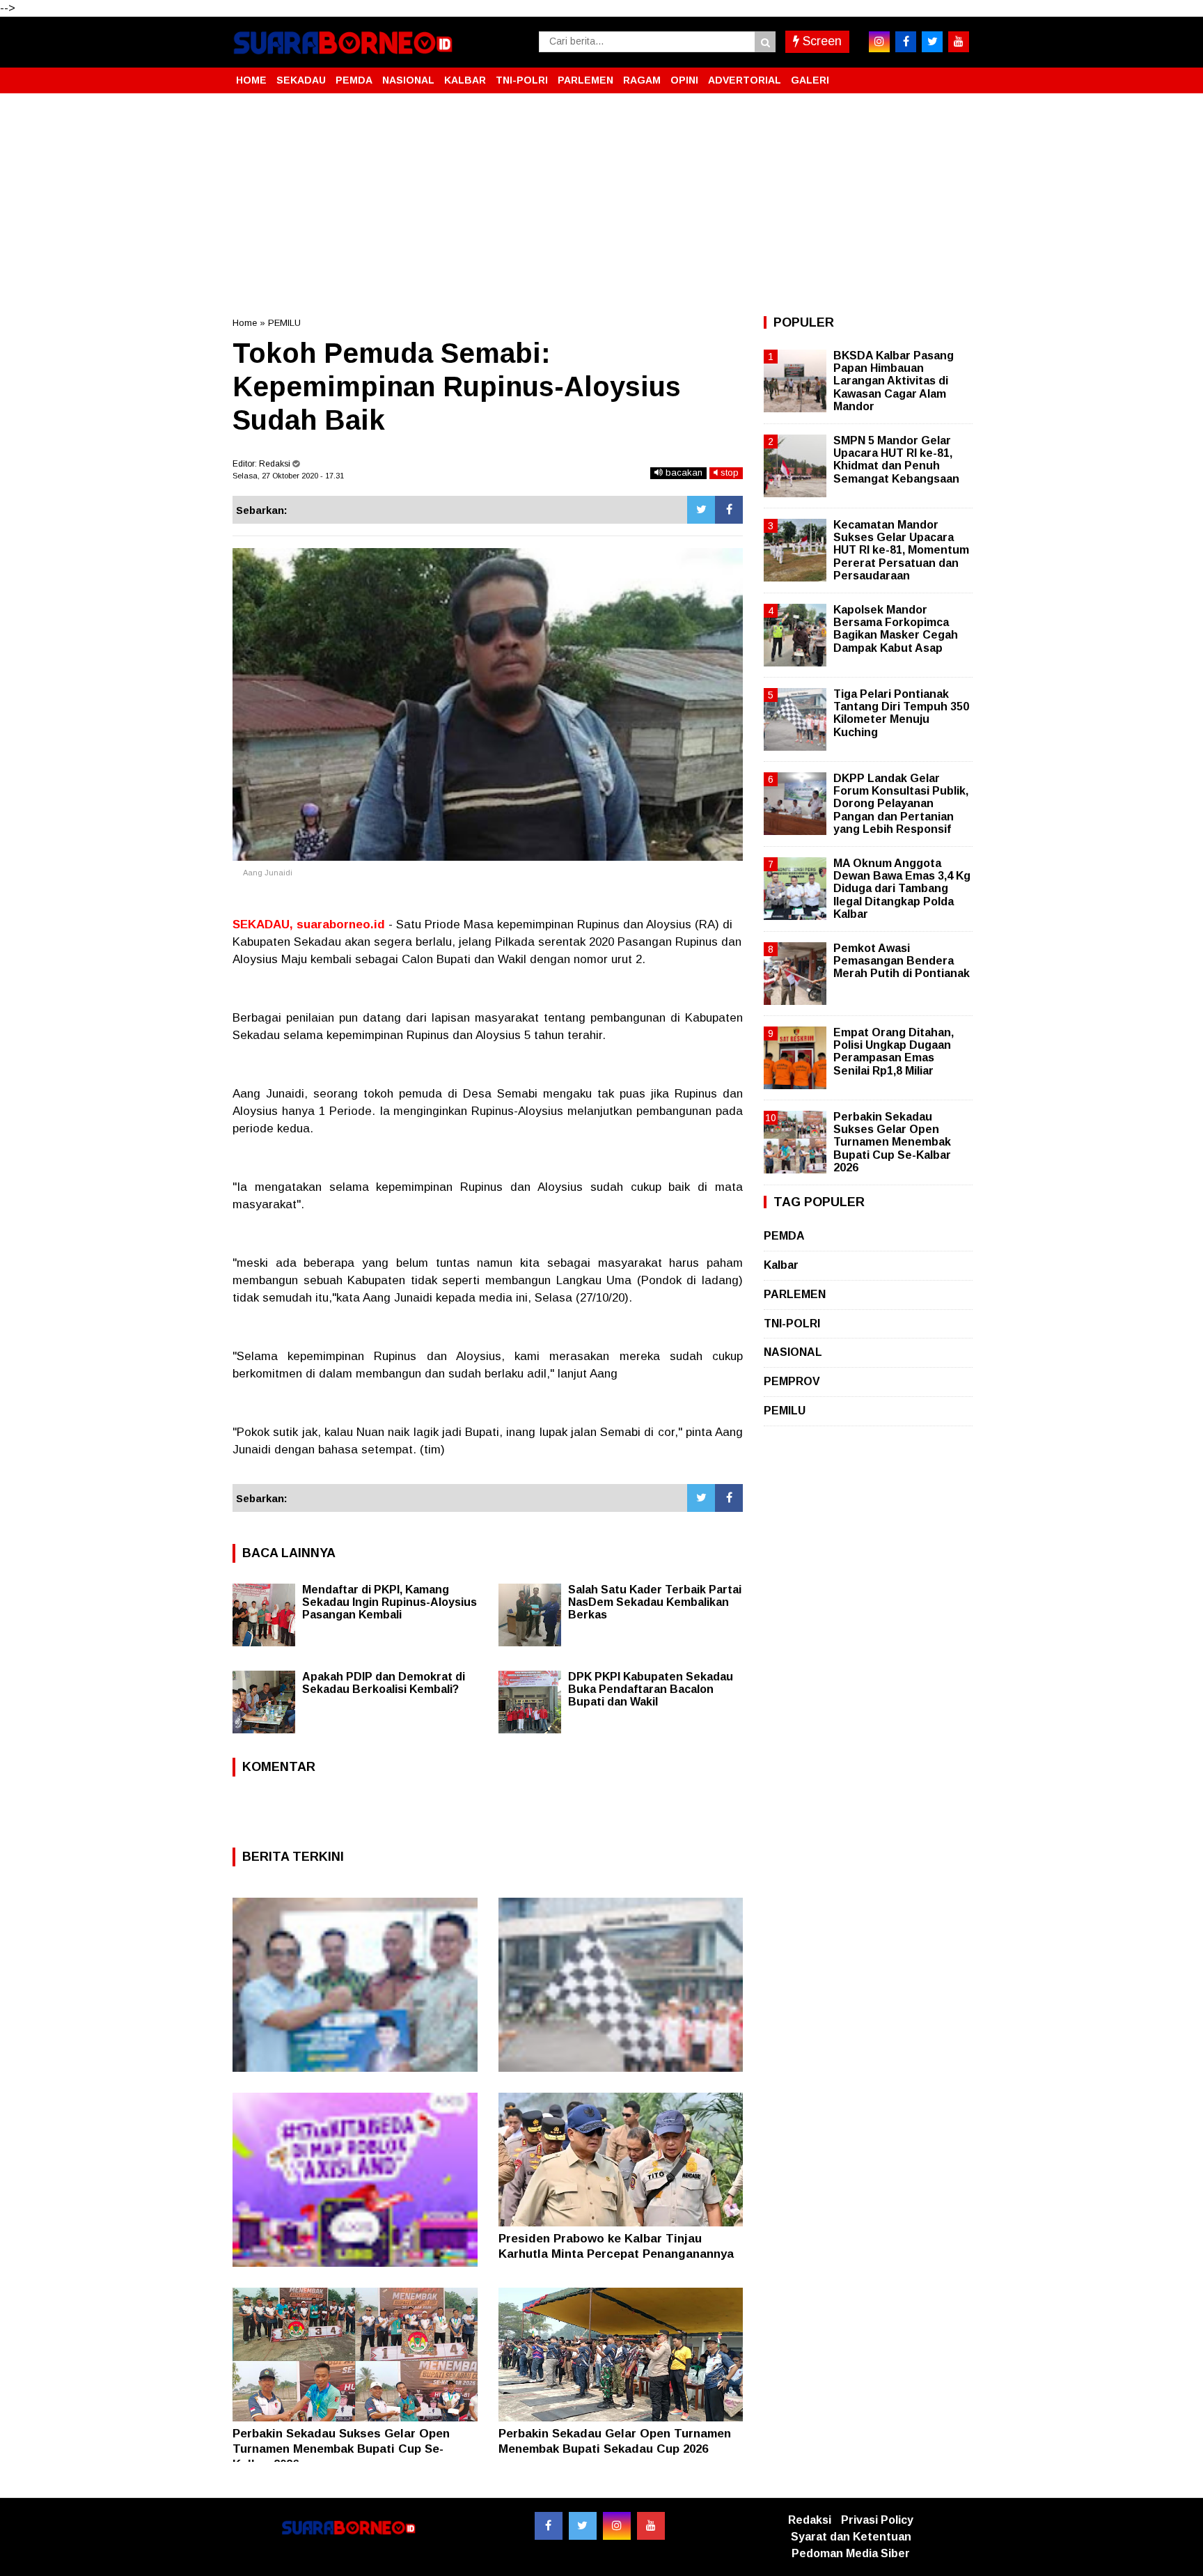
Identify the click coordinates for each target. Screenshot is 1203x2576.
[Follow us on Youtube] (651, 2526)
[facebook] (906, 42)
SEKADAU (301, 80)
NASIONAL (408, 80)
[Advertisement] (601, 205)
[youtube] (959, 42)
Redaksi (810, 2520)
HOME (251, 80)
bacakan (683, 473)
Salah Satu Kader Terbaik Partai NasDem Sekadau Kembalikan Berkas (655, 1602)
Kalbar (781, 1265)
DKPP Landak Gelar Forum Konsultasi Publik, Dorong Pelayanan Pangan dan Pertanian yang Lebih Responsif (901, 804)
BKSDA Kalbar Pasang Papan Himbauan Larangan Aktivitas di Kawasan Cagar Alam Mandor (894, 381)
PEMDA (354, 80)
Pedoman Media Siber (851, 2553)
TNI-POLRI (522, 80)
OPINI (684, 80)
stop (728, 473)
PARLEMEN (585, 80)
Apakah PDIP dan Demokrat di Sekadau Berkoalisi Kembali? (384, 1683)
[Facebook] (729, 510)
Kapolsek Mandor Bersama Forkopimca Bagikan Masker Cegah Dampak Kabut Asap (896, 629)
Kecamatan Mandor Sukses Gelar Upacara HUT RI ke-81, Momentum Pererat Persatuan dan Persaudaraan (901, 550)
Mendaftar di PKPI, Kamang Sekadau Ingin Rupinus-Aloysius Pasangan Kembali (390, 1602)
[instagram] (879, 42)
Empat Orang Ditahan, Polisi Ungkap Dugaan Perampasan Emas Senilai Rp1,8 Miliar (894, 1052)
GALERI (810, 80)
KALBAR (465, 80)
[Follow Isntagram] (617, 2526)
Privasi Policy (877, 2520)
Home (245, 323)
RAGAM (642, 80)
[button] (957, 75)
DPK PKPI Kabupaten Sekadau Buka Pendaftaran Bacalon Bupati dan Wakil (651, 1689)
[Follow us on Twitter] (583, 2526)
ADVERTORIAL (745, 80)
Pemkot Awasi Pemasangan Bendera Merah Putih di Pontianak (902, 961)
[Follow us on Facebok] (549, 2526)
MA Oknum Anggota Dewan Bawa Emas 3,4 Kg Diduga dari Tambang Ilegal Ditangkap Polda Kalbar (902, 889)
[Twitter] (701, 510)
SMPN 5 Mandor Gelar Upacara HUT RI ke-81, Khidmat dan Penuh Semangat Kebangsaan (896, 460)
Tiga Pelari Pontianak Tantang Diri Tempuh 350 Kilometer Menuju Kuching (901, 713)
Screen (820, 41)
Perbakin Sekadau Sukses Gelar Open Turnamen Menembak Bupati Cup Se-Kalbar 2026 (341, 2449)
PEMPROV (792, 1381)
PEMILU (284, 323)
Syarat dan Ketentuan (851, 2537)
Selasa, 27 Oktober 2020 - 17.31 (288, 476)
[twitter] (932, 42)
